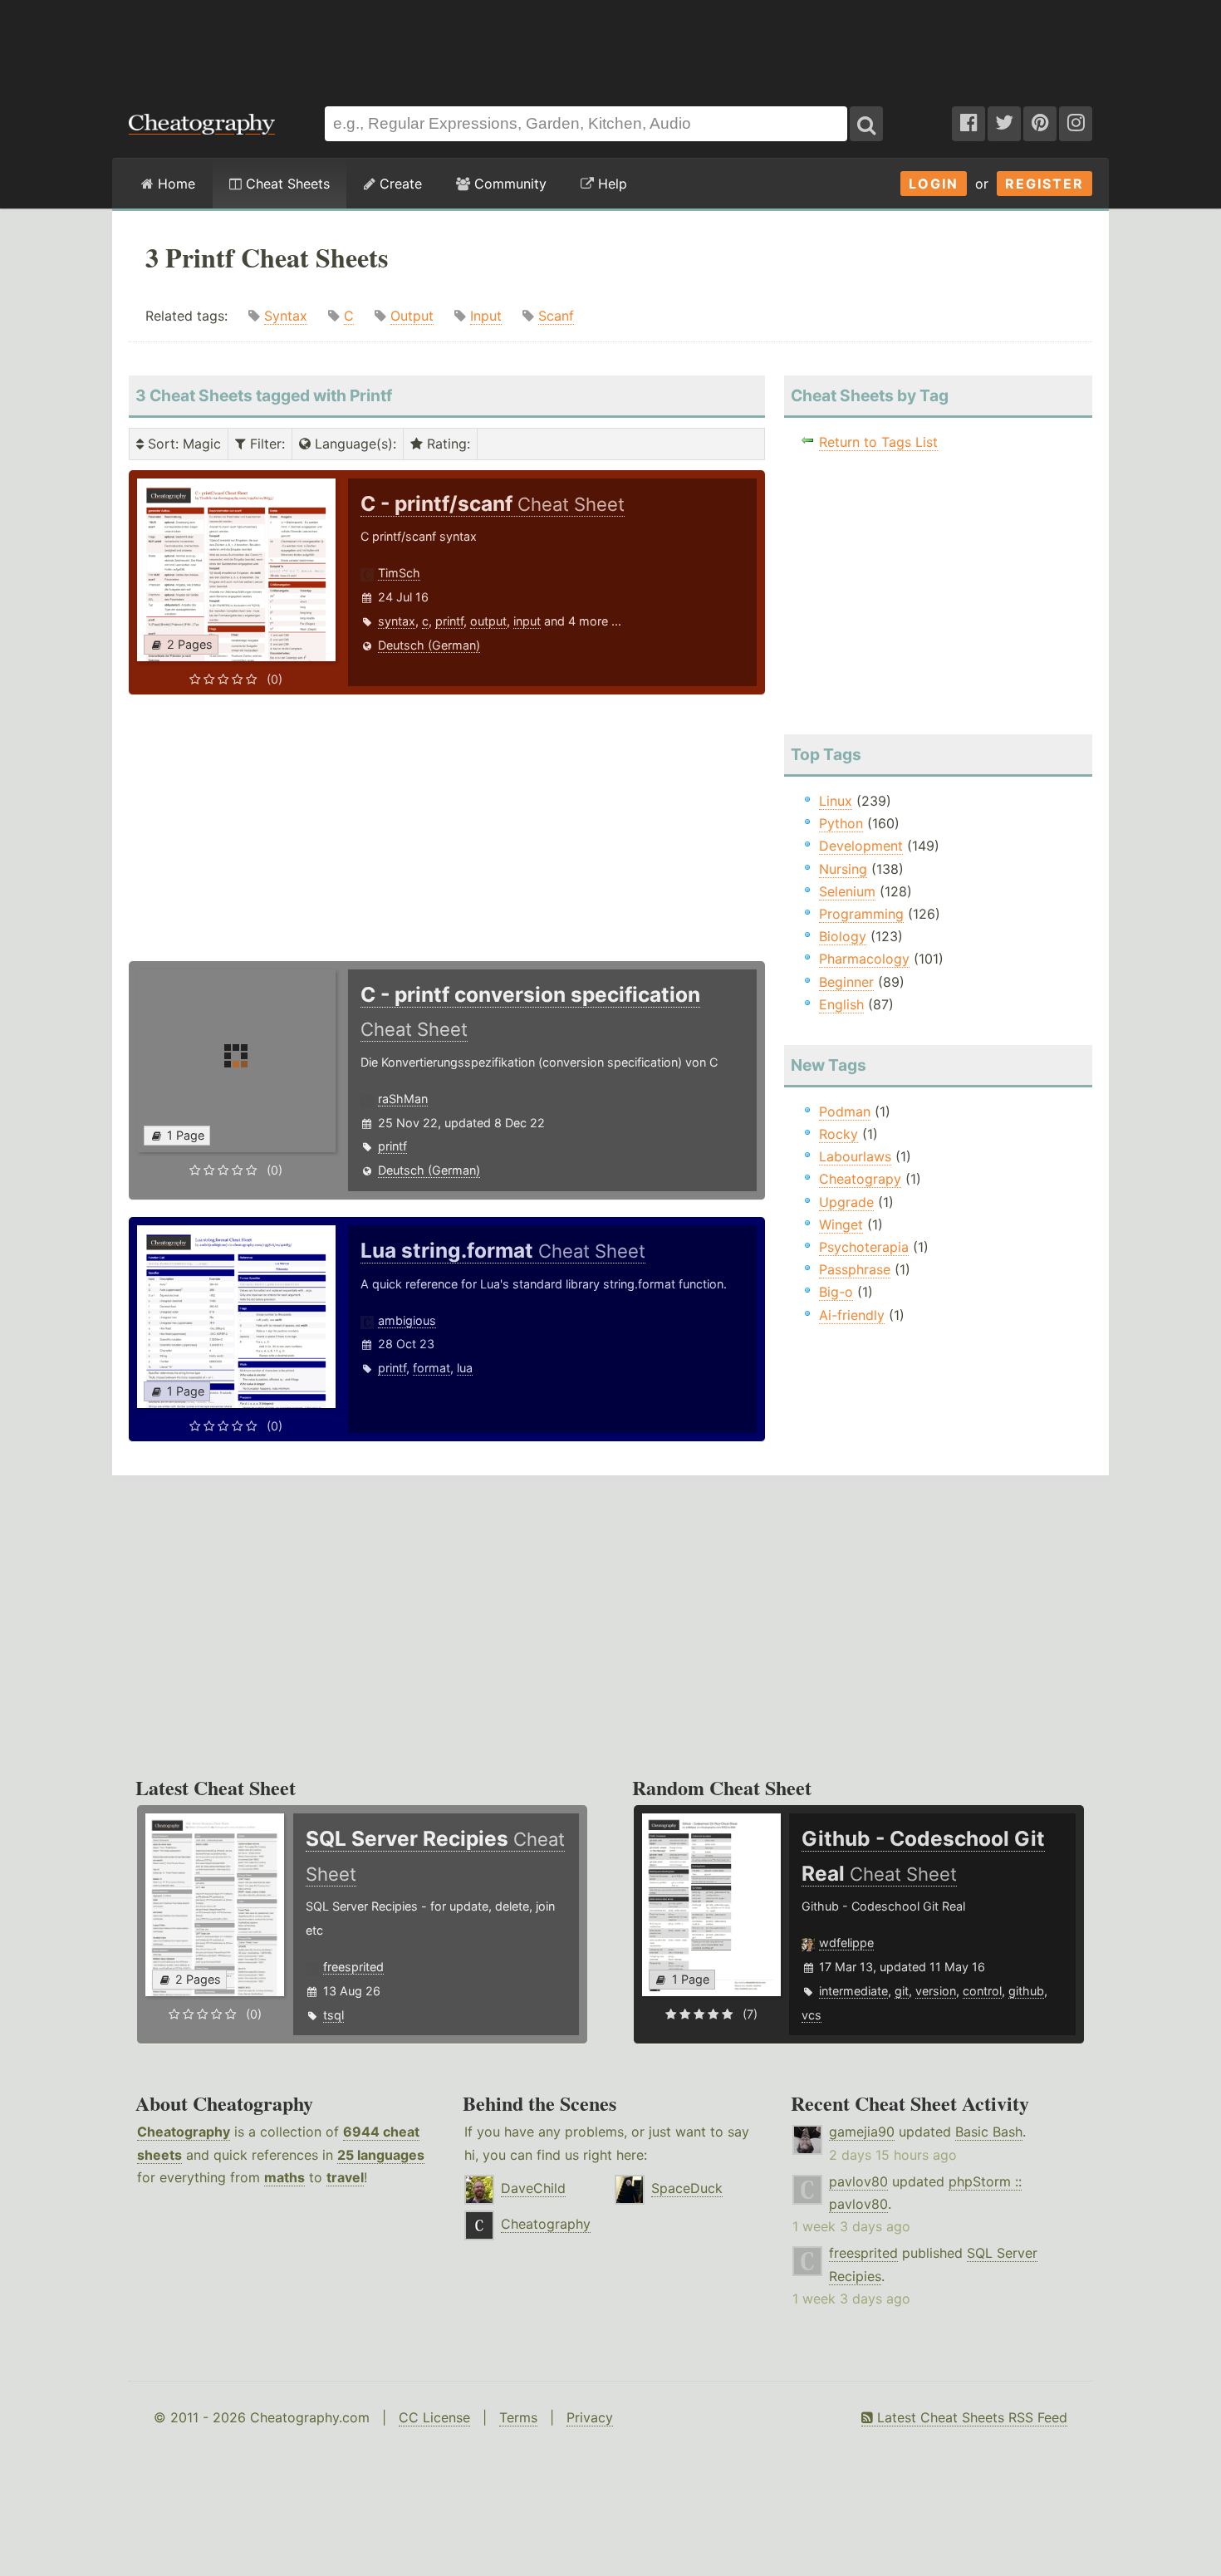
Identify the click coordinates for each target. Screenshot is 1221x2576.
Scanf (556, 316)
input (527, 621)
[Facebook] (968, 124)
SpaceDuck (687, 2188)
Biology (843, 936)
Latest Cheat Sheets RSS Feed (970, 2417)
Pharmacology (864, 959)
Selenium (847, 891)
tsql (333, 2015)
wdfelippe (846, 1943)
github (1026, 1991)
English (841, 1004)
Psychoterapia (864, 1247)
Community (508, 184)
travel (345, 2177)
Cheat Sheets (286, 184)
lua (465, 1368)
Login (934, 184)
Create (399, 184)
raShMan (403, 1099)
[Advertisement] (610, 45)
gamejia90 (862, 2132)
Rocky (839, 1134)
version (936, 1991)
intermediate (853, 1991)
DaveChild (533, 2188)
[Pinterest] (1040, 124)
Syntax (286, 316)
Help (610, 184)
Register (1044, 184)
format (432, 1368)
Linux (836, 801)
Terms (518, 2417)
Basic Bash (989, 2132)
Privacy (590, 2417)
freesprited (353, 1967)
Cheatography (184, 2132)
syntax (397, 621)
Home (174, 184)
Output (412, 316)
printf (449, 621)
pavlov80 (858, 2181)
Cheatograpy (860, 1179)
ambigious (407, 1320)
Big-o (836, 1292)
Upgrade (846, 1202)
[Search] (866, 124)
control (982, 1991)
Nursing (843, 869)
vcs (812, 2015)
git (902, 1991)
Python (841, 823)
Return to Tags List (878, 442)
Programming (861, 914)
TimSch (399, 573)
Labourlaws (855, 1156)
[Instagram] (1076, 124)
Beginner (846, 982)
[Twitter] (1004, 124)
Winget (841, 1224)
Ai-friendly (852, 1315)
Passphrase (855, 1269)
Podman (845, 1111)
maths (284, 2177)
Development (861, 846)
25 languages (381, 2155)
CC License (434, 2417)
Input (486, 316)
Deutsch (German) (429, 645)
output (488, 621)
